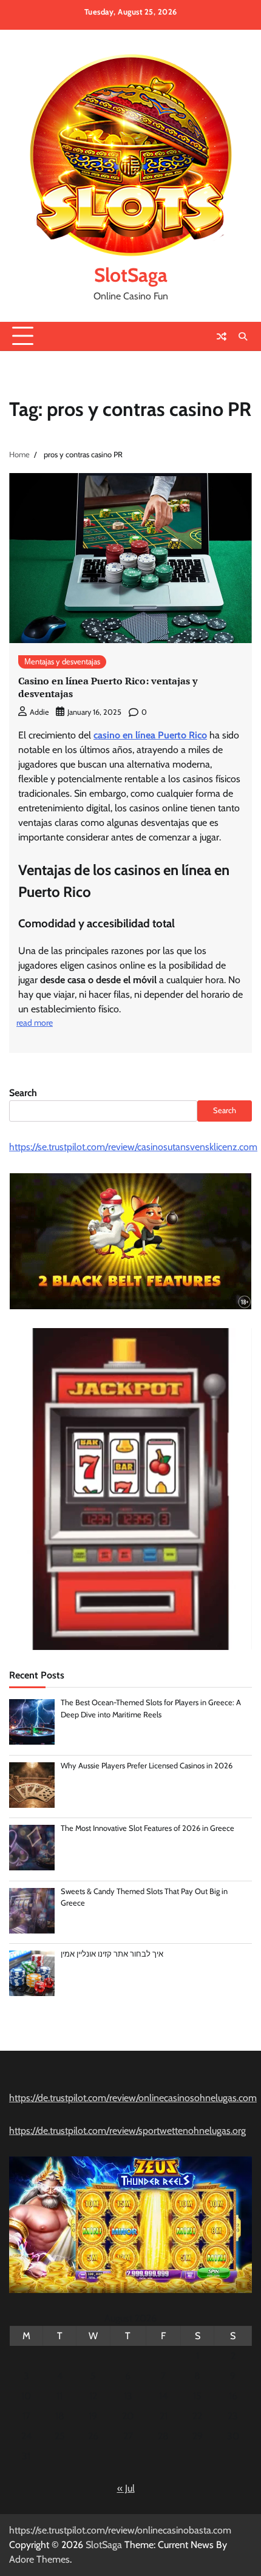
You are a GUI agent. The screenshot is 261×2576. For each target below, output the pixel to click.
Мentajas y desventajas (62, 662)
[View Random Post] (222, 336)
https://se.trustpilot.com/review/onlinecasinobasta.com (120, 2530)
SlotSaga (131, 275)
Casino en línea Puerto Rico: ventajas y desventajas (108, 687)
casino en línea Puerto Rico (150, 735)
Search (23, 1093)
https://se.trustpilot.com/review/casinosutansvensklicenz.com (133, 1147)
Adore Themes (39, 2559)
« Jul (126, 2488)
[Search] (243, 336)
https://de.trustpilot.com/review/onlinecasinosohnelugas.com (133, 2098)
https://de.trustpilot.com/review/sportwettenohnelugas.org (127, 2131)
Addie (39, 712)
